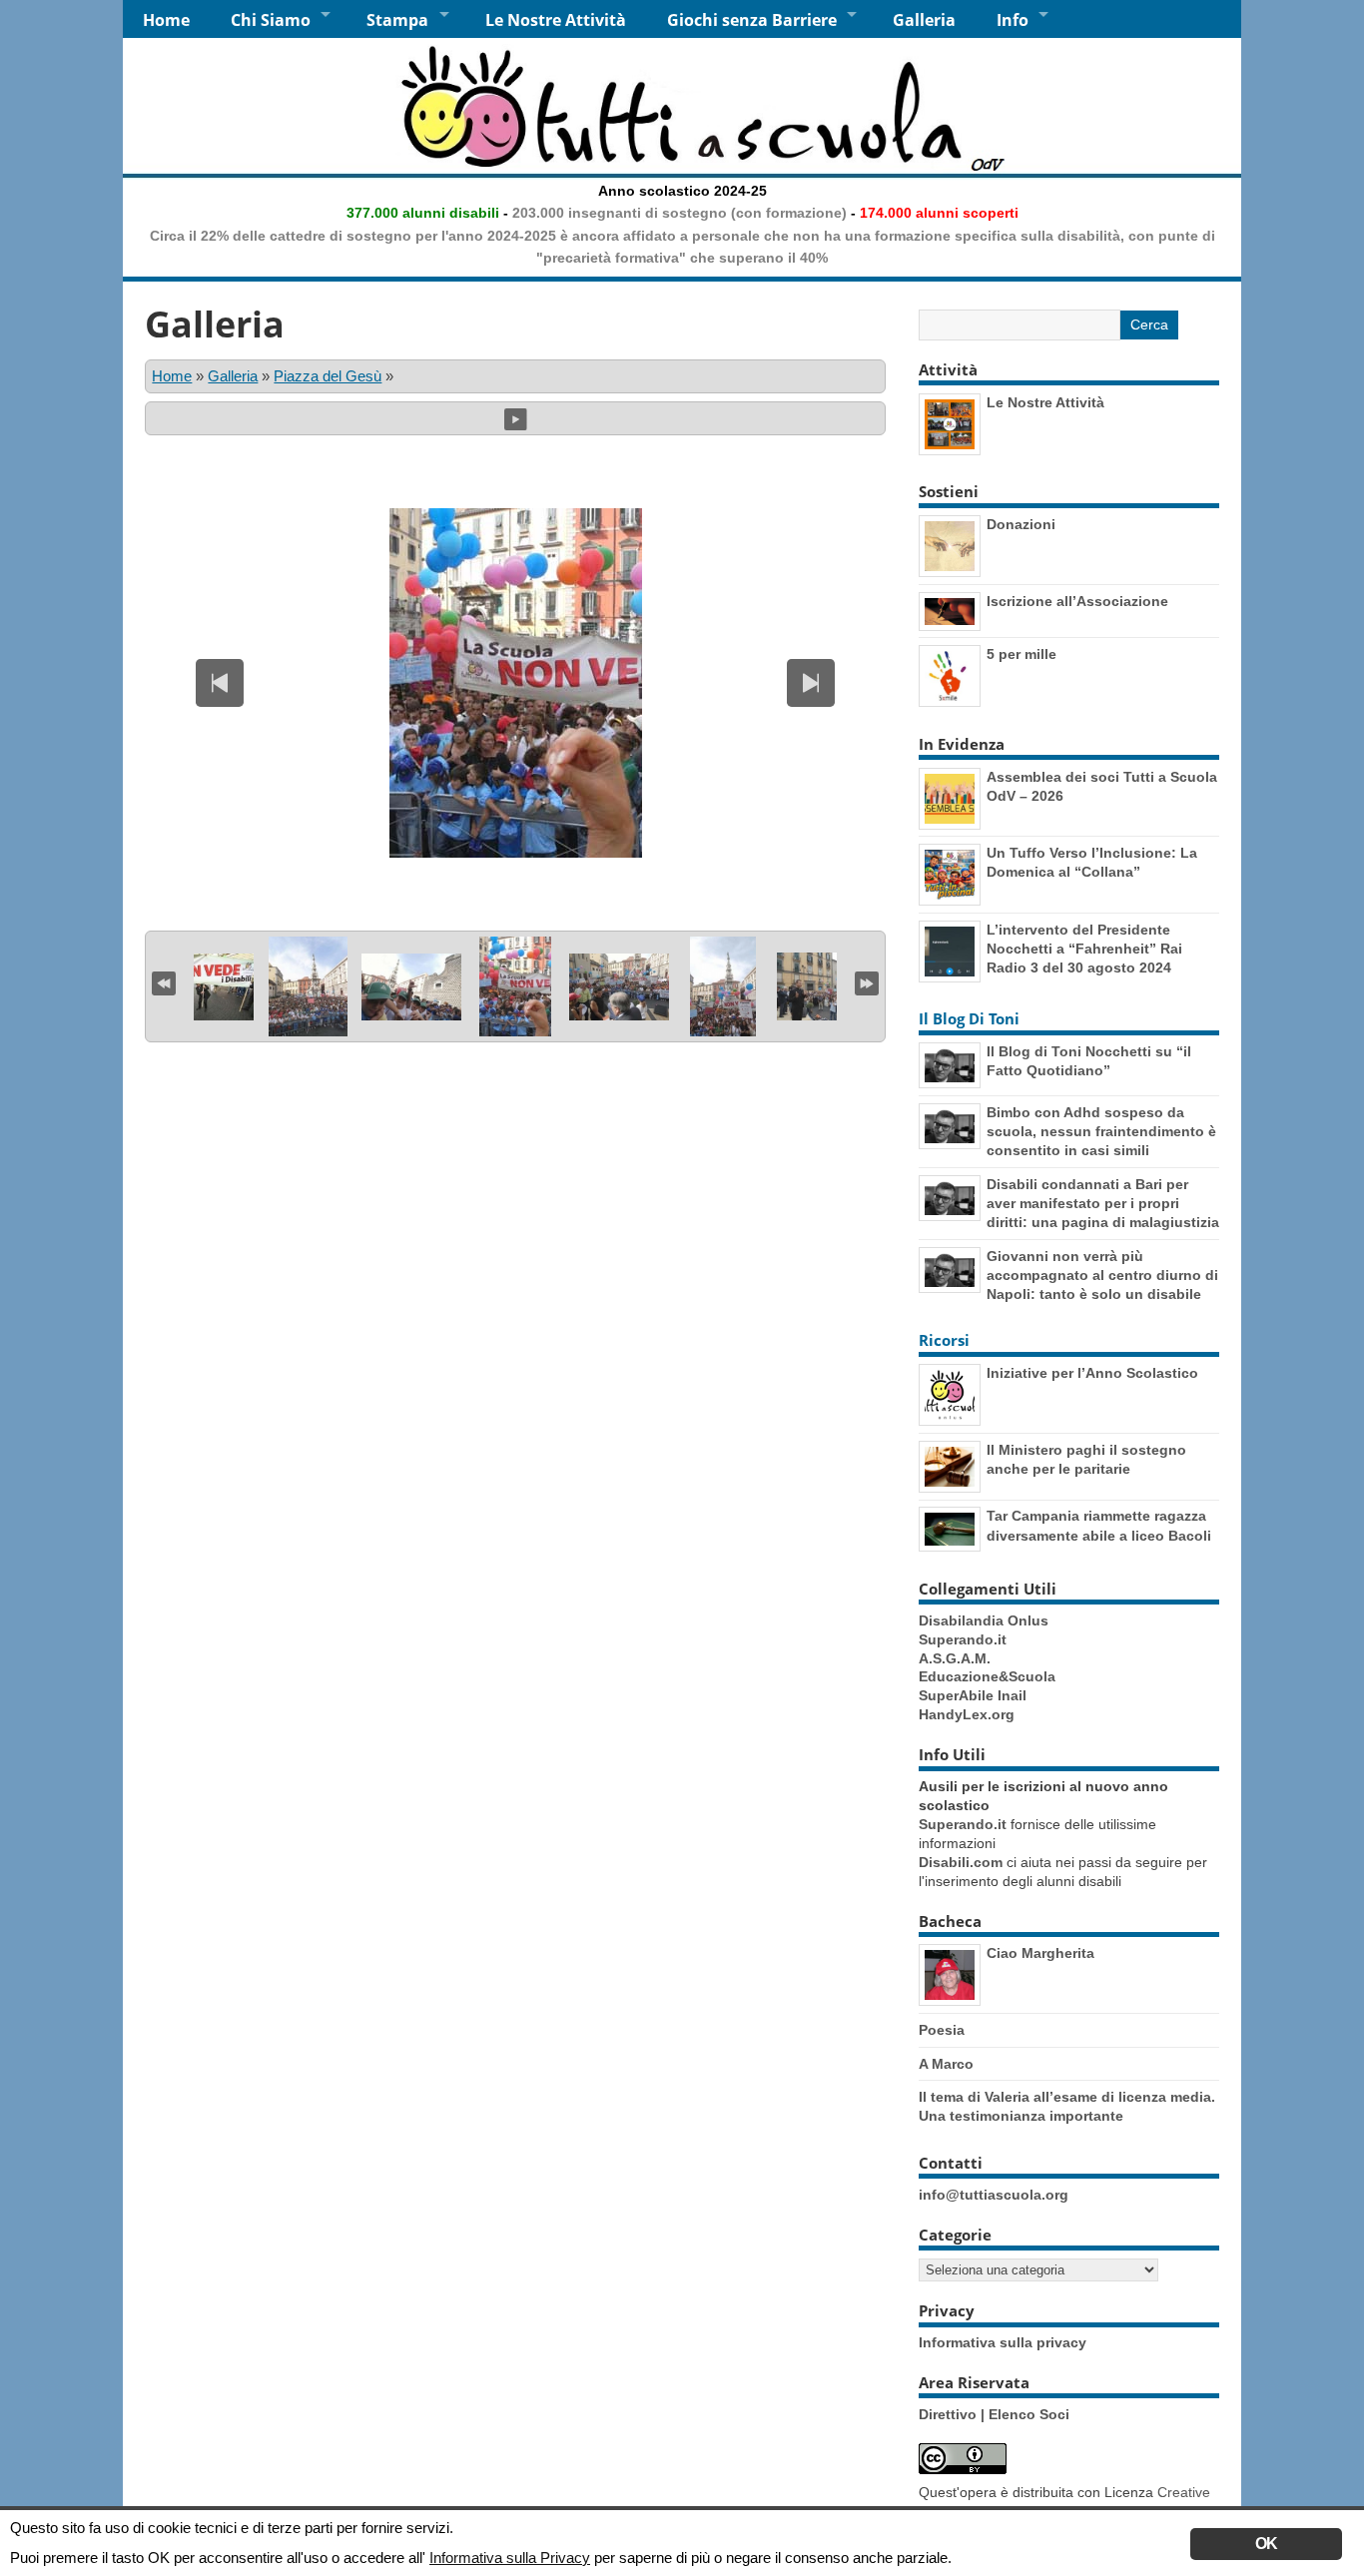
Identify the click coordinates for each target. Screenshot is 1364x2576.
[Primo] (164, 981)
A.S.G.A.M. (955, 1659)
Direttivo (950, 2415)
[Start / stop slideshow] (516, 418)
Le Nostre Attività (556, 20)
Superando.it (963, 1640)
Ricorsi (944, 1340)
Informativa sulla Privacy (510, 2558)
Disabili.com (961, 1863)
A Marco (946, 2064)
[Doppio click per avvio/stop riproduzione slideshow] (515, 986)
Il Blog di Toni (969, 1018)
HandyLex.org (967, 1715)
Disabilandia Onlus (984, 1621)
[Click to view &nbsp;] (204, 987)
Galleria (924, 20)
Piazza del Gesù (328, 376)
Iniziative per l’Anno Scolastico (1092, 1373)
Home (166, 20)
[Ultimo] (867, 981)
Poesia (942, 2030)
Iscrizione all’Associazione (1077, 601)
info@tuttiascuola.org (994, 2195)
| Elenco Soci (1025, 2415)
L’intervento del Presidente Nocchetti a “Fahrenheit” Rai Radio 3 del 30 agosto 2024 (1084, 949)
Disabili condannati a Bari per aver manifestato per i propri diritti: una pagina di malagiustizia (1103, 1203)
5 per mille (1022, 654)
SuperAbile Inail (973, 1696)
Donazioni (1021, 524)
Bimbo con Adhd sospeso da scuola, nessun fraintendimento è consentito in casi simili (1101, 1131)
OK (1266, 2544)
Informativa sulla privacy (1003, 2343)
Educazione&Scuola (987, 1677)
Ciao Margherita (1040, 1953)
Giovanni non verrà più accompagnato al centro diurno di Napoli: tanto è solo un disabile (1102, 1275)
